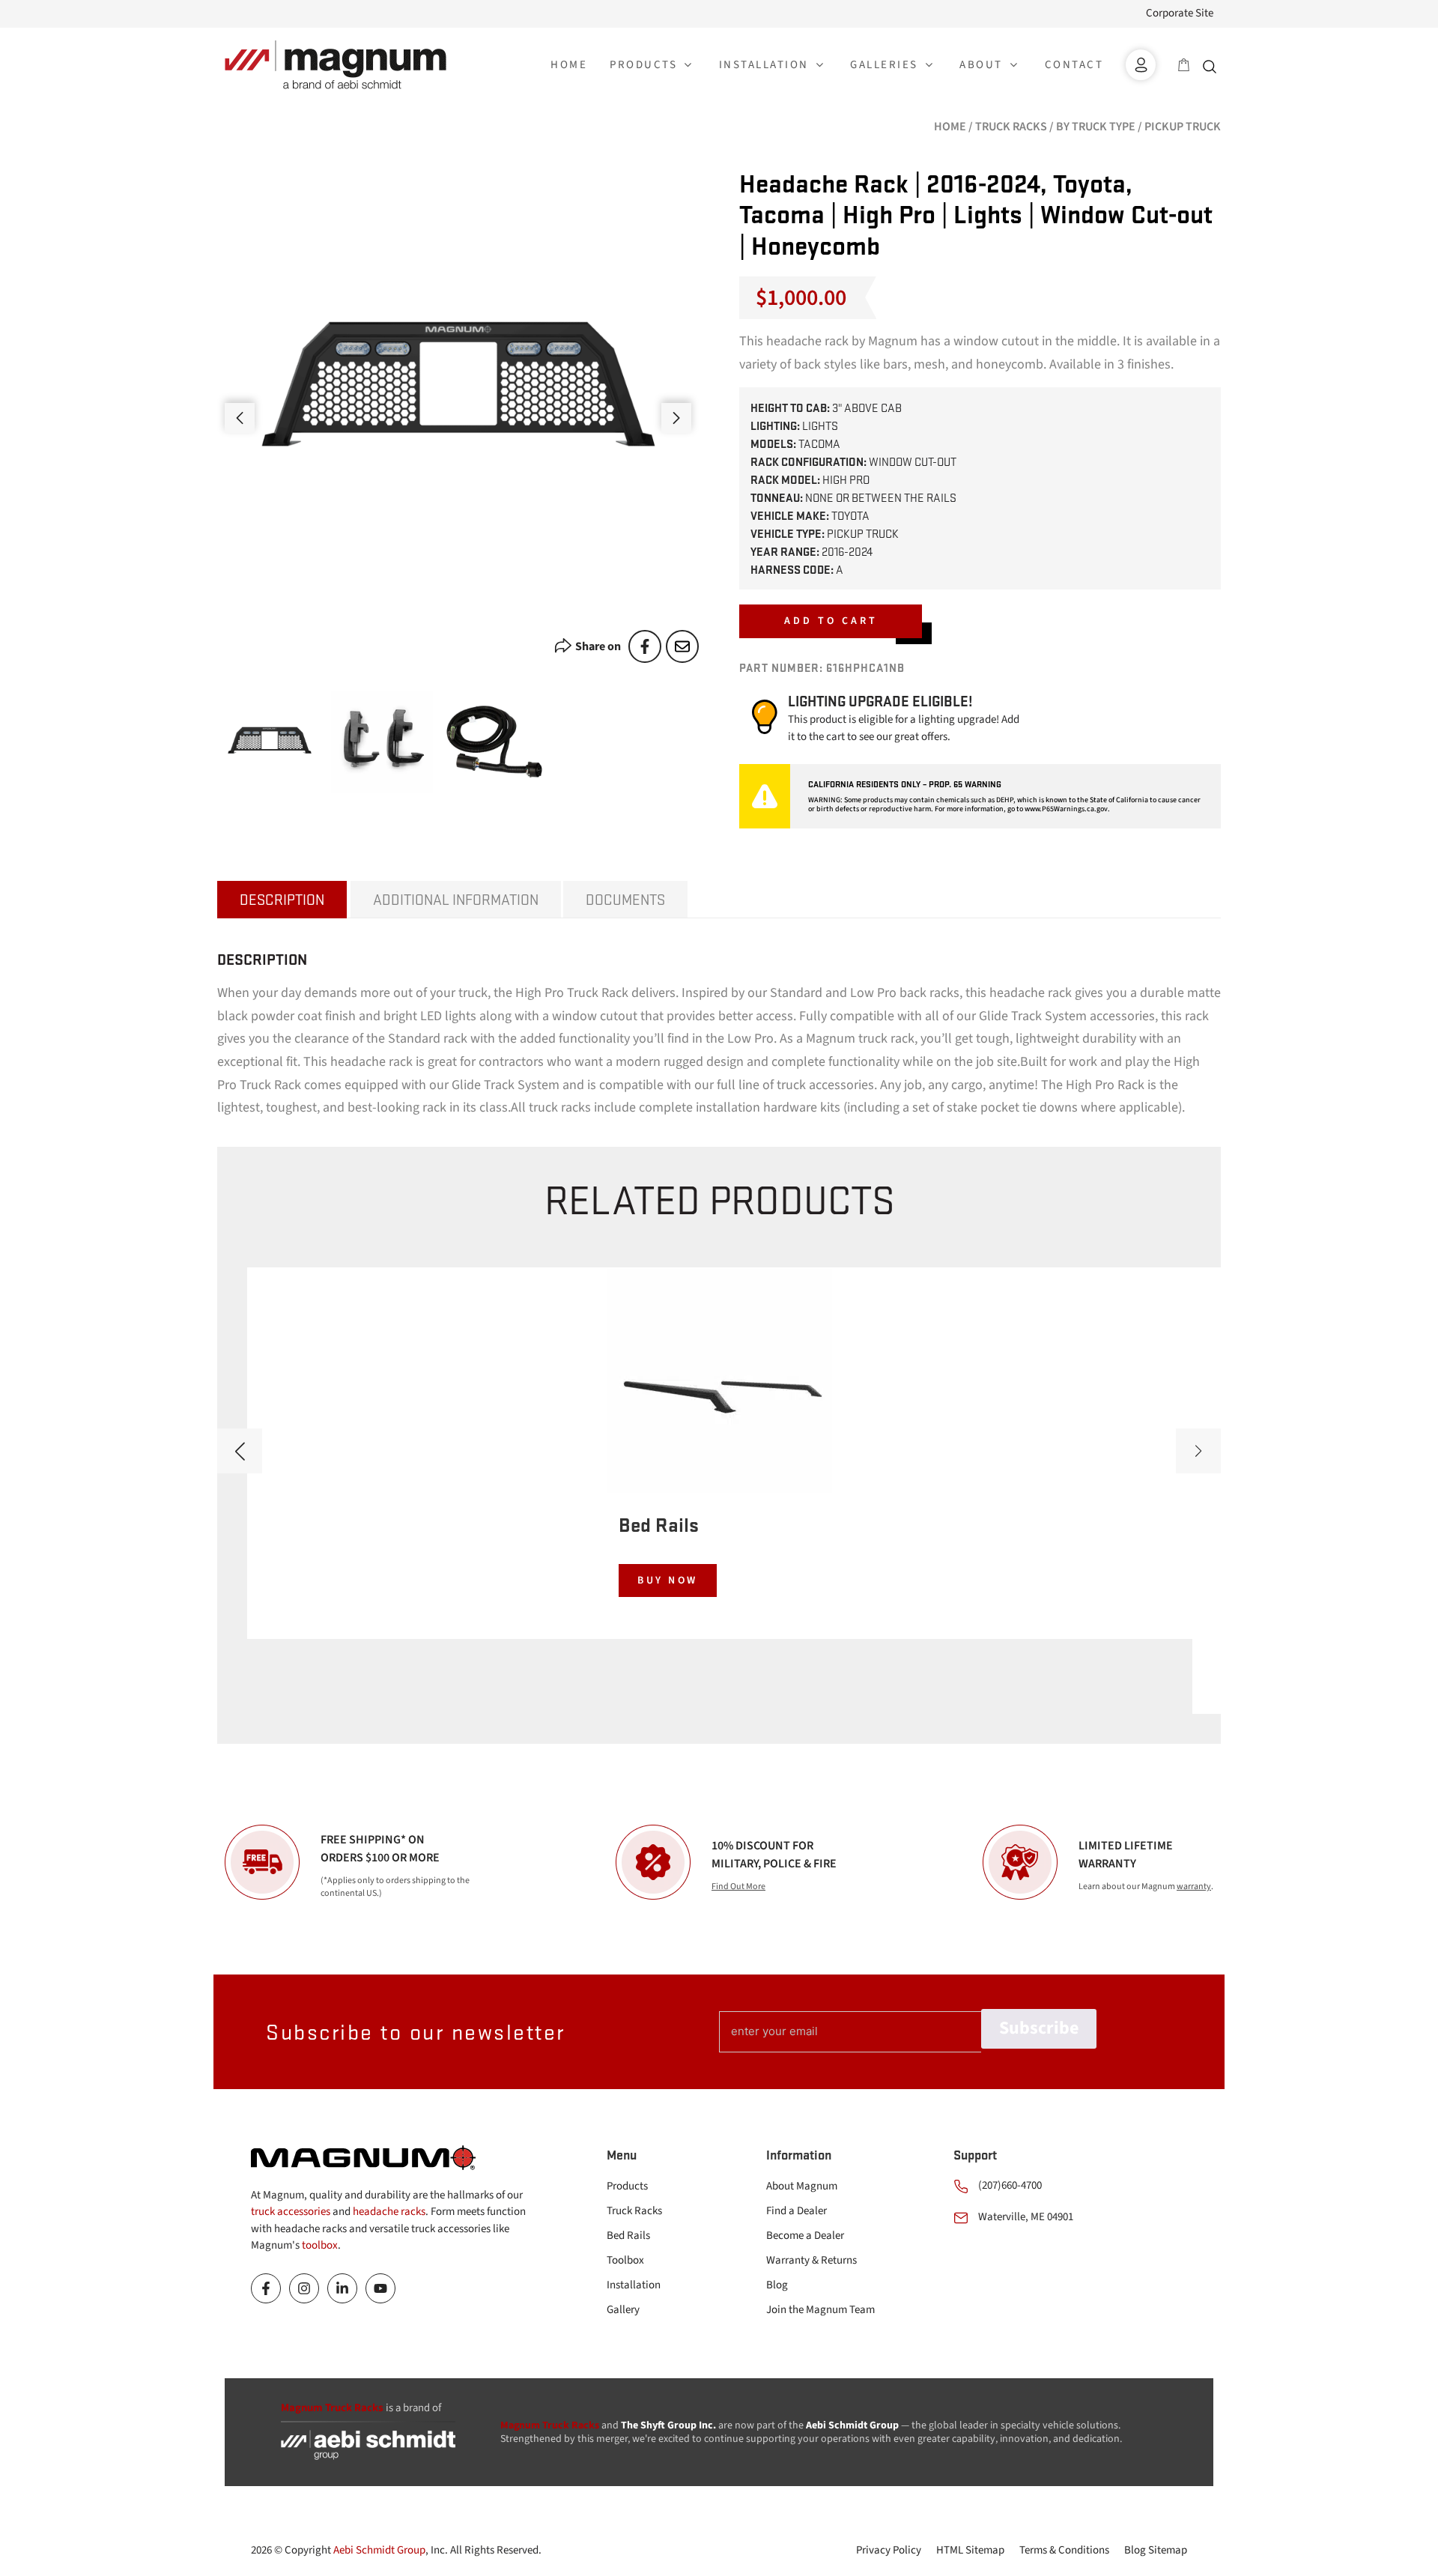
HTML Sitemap (970, 2550)
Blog (777, 2285)
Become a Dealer (805, 2236)
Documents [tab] (625, 899)
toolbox (320, 2245)
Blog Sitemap (1156, 2550)
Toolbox (625, 2260)
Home (950, 127)
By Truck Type (1096, 127)
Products (627, 2186)
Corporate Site (1180, 13)
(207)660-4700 (1010, 2185)
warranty (1194, 1886)
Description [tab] (282, 899)
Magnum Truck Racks (550, 2425)
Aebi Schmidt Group (379, 2550)
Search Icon (1213, 65)
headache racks (389, 2212)
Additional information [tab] (456, 899)
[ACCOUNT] (1141, 65)
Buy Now (668, 1581)
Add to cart (831, 621)
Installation (634, 2285)
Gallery (623, 2310)
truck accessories (291, 2212)
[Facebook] (645, 646)
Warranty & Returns (811, 2260)
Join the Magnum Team (820, 2310)
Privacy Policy (889, 2550)
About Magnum (802, 2186)
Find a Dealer (797, 2211)
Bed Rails (628, 2236)
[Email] (682, 646)
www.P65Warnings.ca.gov (1066, 809)
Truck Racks (1011, 127)
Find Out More (738, 1886)
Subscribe (1039, 2028)
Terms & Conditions (1064, 2550)
